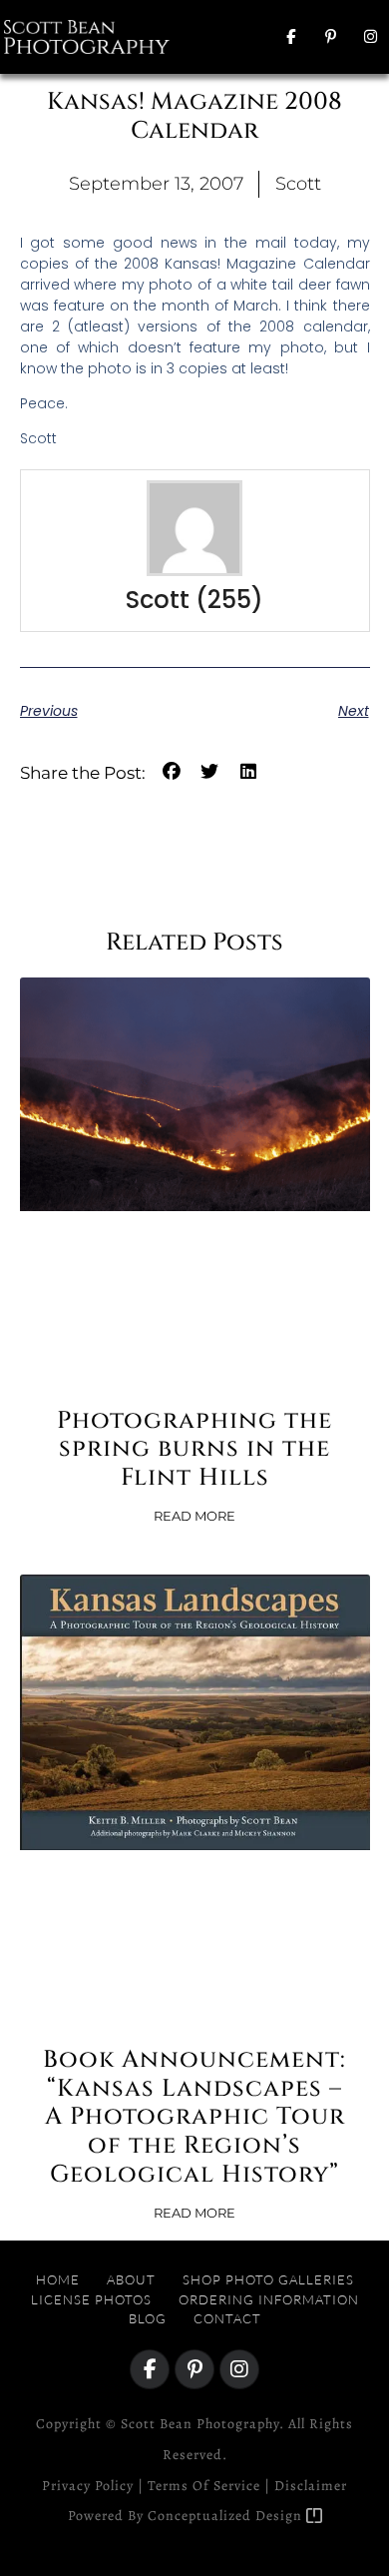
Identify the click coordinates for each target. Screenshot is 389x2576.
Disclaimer (311, 2486)
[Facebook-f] (290, 37)
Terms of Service (204, 2486)
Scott (158, 600)
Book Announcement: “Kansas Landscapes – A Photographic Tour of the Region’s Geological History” (194, 2117)
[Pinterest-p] (330, 37)
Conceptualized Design (227, 2516)
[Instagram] (370, 37)
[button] (224, 36)
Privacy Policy (88, 2486)
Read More (194, 1516)
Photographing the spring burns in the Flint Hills (194, 1450)
